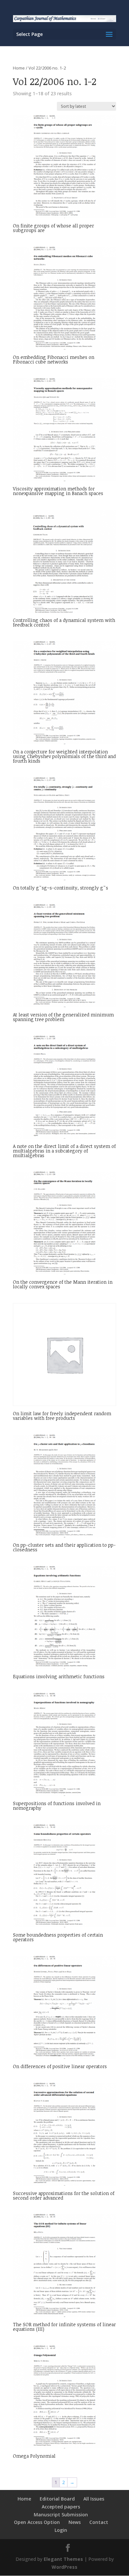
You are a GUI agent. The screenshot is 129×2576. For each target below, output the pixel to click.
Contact (99, 2522)
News (75, 2522)
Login (61, 2530)
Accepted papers (61, 2507)
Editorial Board (57, 2499)
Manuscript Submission (61, 2515)
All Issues (94, 2499)
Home (19, 68)
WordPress (64, 2567)
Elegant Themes (63, 2559)
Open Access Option (37, 2522)
